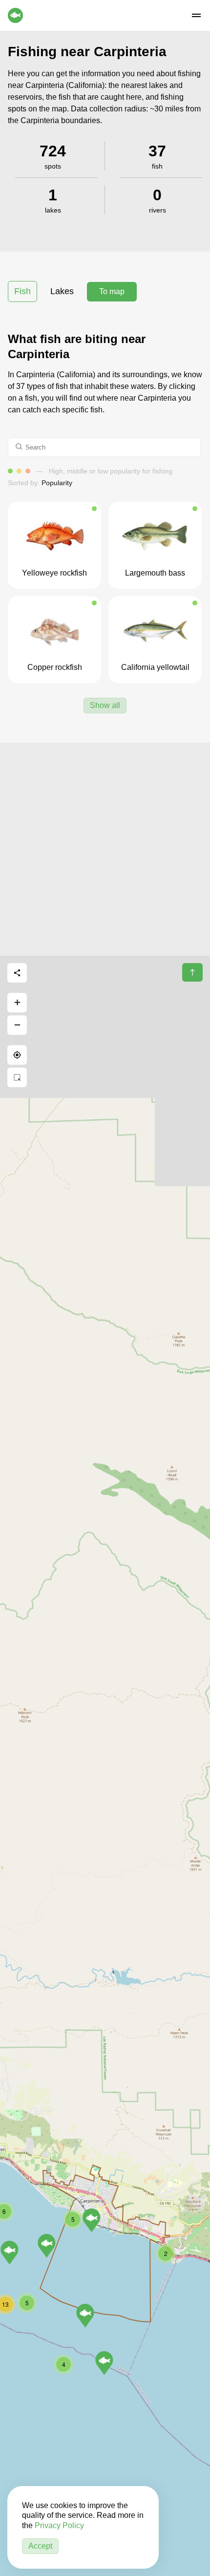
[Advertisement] (105, 848)
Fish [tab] (22, 291)
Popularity (57, 483)
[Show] (85, 2316)
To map (112, 291)
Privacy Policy (59, 2525)
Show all (105, 705)
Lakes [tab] (62, 291)
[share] (17, 973)
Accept (40, 2546)
